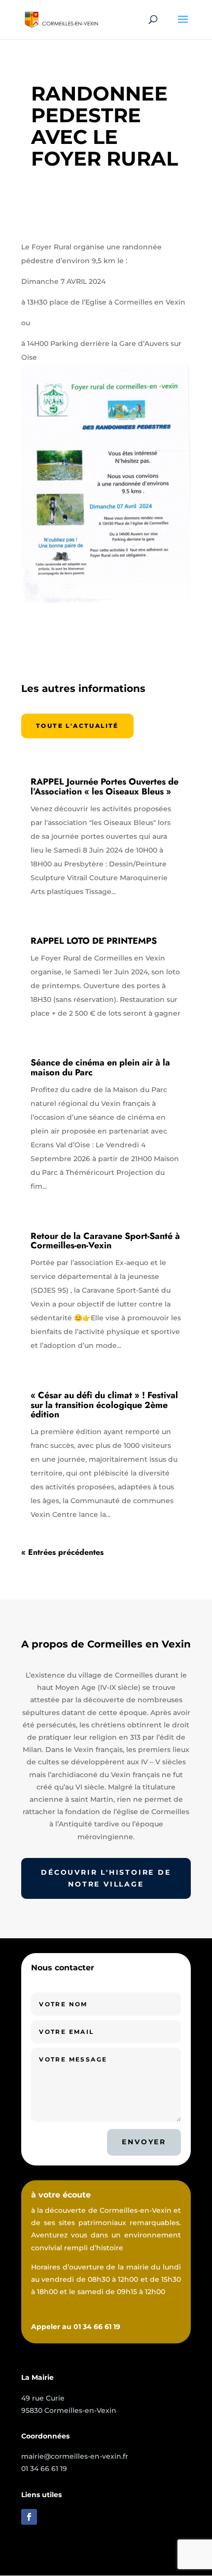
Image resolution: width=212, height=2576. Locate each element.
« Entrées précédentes (62, 1552)
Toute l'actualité (77, 726)
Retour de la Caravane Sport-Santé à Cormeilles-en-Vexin (105, 1241)
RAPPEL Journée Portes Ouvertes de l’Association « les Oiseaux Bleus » (105, 787)
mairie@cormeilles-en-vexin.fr (75, 2456)
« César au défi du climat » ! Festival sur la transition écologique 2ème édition (104, 1405)
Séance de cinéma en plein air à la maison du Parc (100, 1067)
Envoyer (144, 2142)
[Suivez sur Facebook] (29, 2517)
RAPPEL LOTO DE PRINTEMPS (94, 941)
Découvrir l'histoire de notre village (106, 1878)
